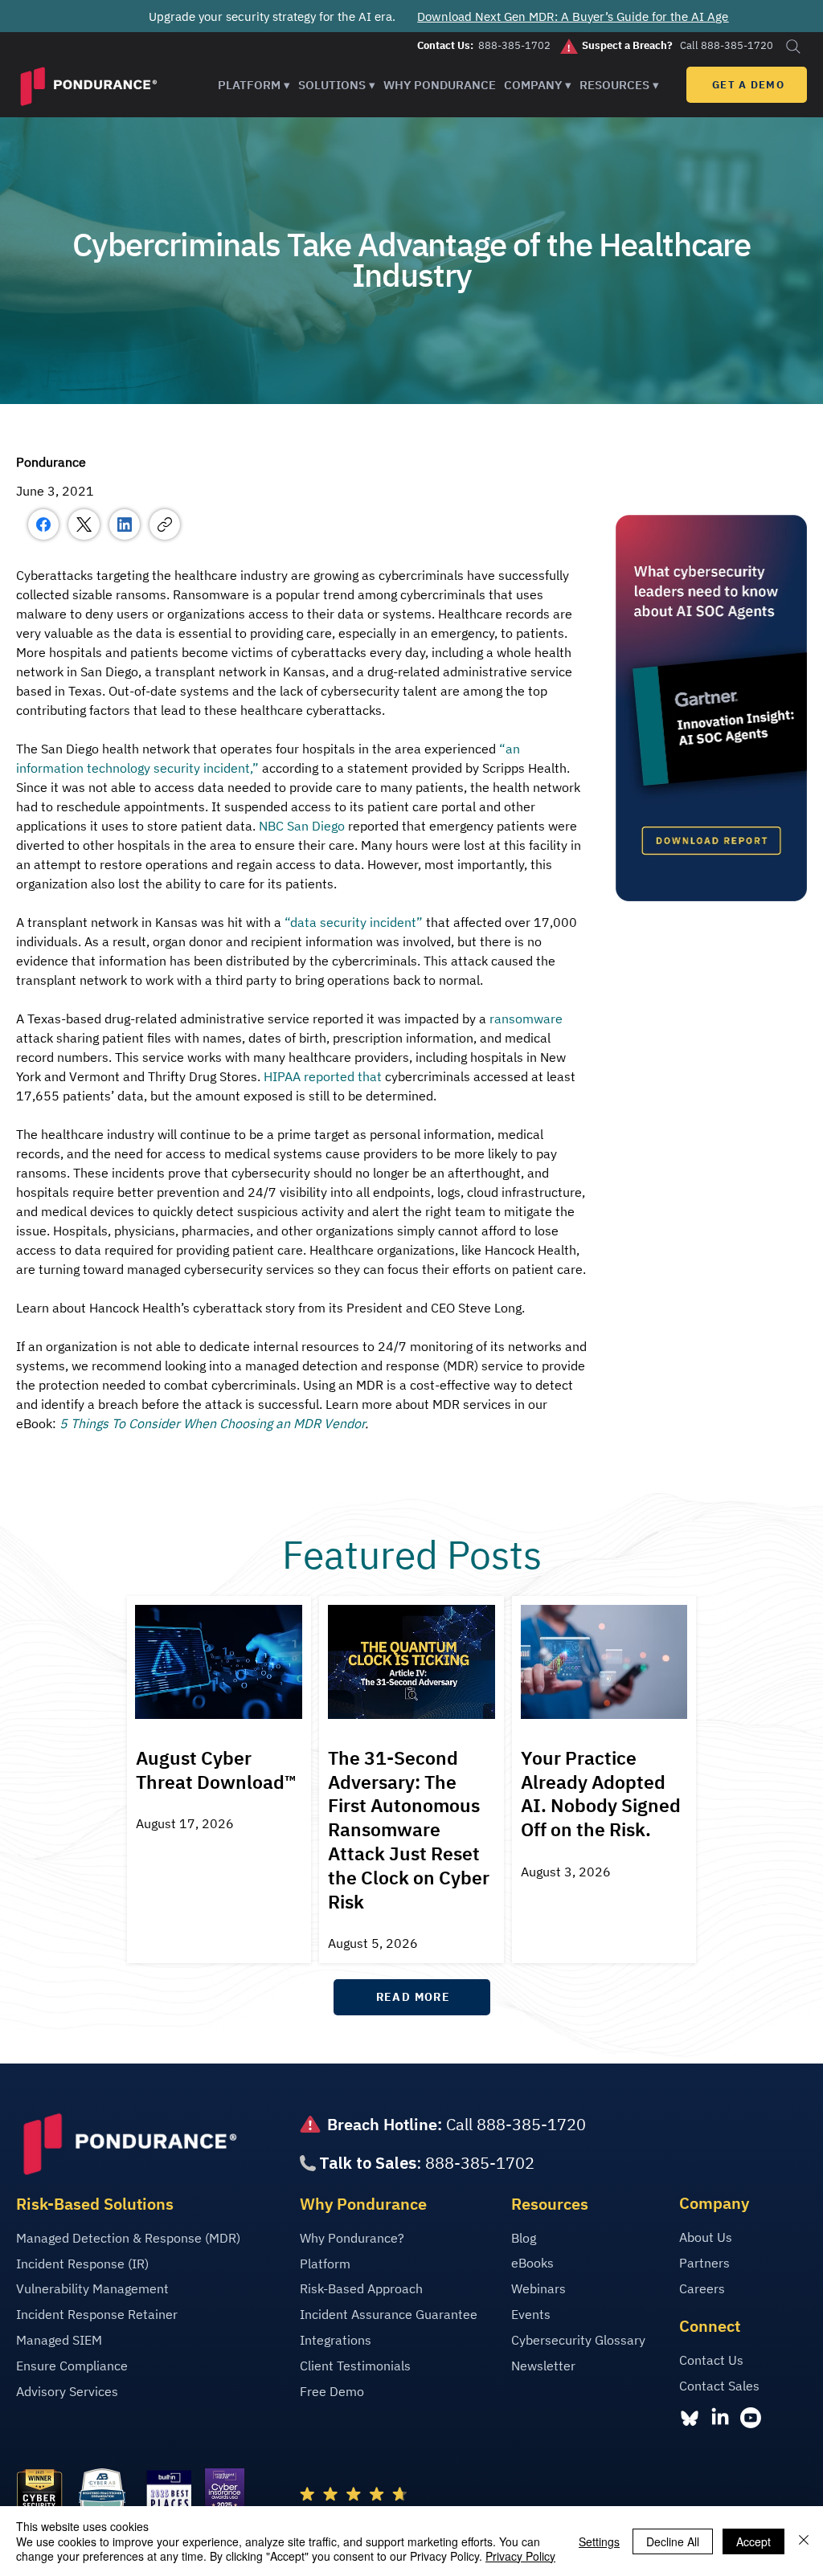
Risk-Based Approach (361, 2288)
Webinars (538, 2288)
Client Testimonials (355, 2366)
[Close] (804, 2541)
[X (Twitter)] (84, 525)
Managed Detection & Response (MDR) (128, 2238)
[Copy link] (165, 525)
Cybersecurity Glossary (578, 2340)
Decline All (673, 2541)
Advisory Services (67, 2391)
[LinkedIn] (125, 525)
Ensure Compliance (72, 2366)
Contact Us (711, 2360)
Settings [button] (599, 2541)
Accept (753, 2541)
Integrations (336, 2340)
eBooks (532, 2263)
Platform (325, 2264)
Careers (702, 2288)
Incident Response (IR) (82, 2264)
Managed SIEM (59, 2340)
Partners (704, 2263)
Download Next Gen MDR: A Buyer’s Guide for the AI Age (573, 16)
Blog (524, 2238)
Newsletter (543, 2366)
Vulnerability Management (92, 2288)
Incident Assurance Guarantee (389, 2314)
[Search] (793, 46)
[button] (254, 85)
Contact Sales (719, 2386)
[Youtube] (751, 2418)
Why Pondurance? (352, 2238)
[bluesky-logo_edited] (690, 2418)
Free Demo (332, 2391)
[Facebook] (43, 525)
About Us (706, 2237)
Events (531, 2314)
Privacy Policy (520, 2556)
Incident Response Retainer (97, 2314)
